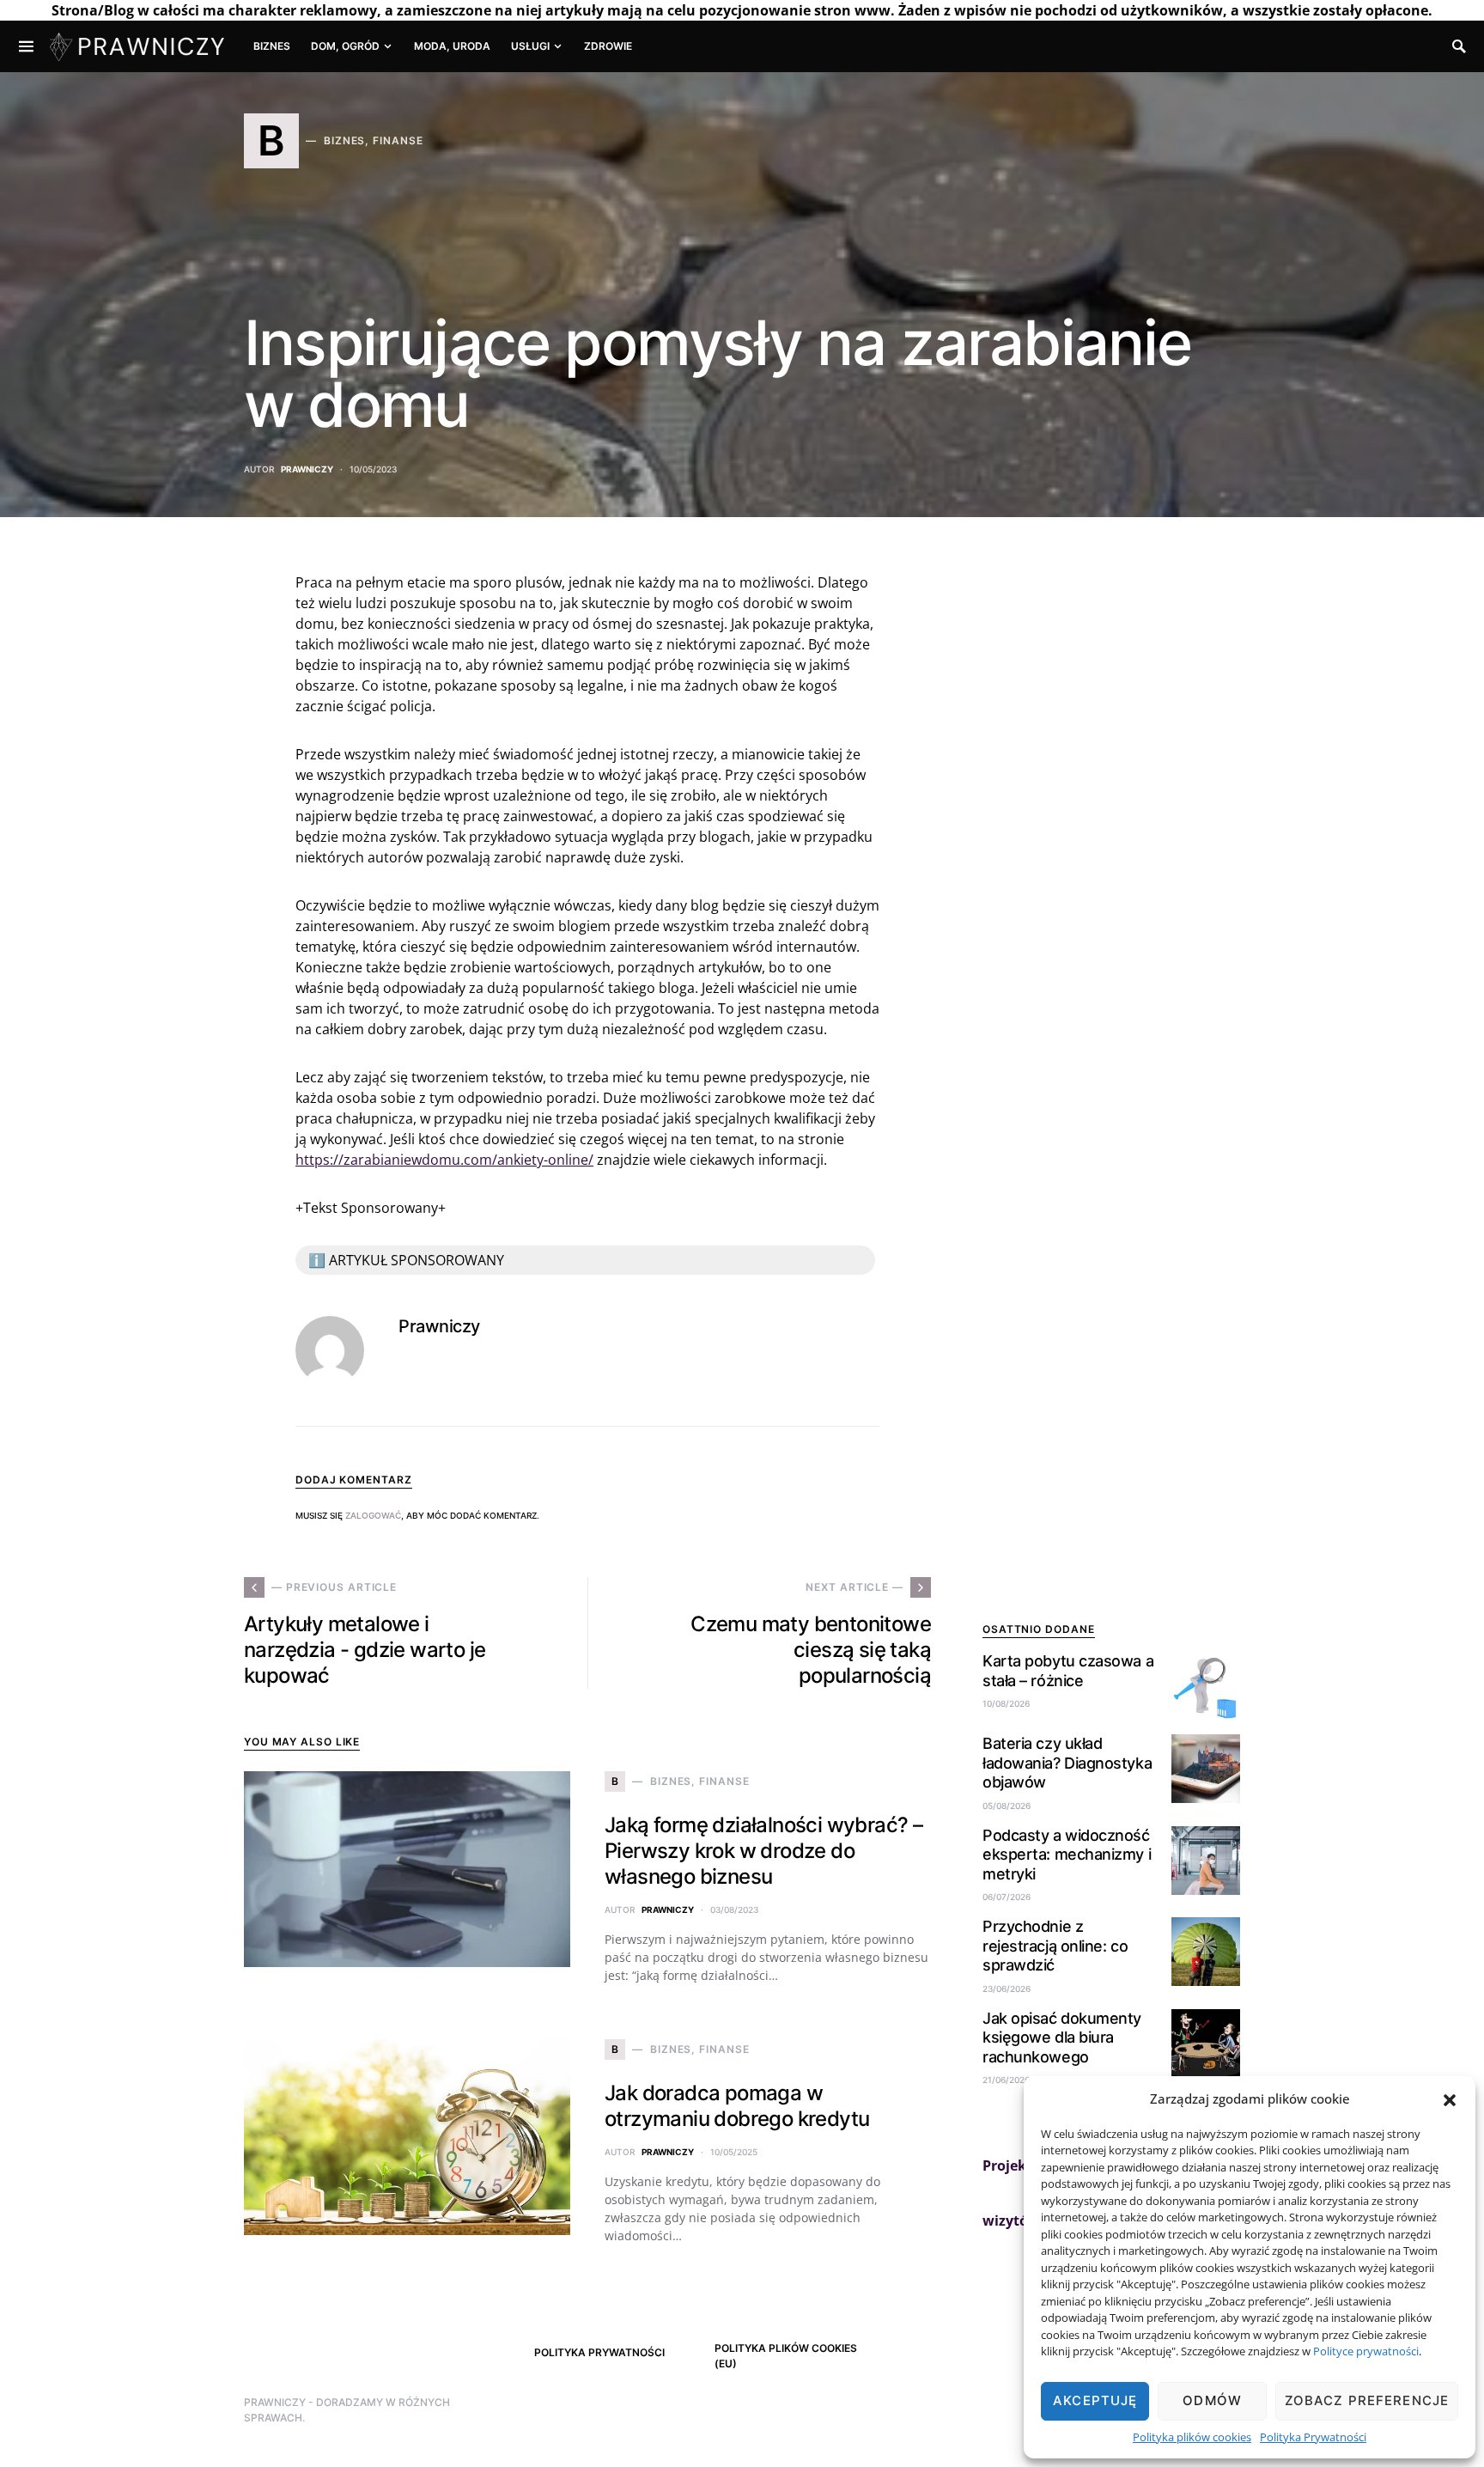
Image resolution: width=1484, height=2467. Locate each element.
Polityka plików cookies (1192, 2437)
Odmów (1212, 2400)
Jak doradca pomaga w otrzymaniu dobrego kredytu (737, 2106)
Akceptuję (1095, 2400)
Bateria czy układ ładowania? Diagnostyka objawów (1067, 1763)
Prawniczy (307, 469)
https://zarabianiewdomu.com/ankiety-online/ (444, 1160)
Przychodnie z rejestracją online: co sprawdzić (1055, 1946)
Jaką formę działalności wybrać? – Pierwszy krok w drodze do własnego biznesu (763, 1851)
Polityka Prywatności (1313, 2437)
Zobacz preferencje (1367, 2400)
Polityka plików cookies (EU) (786, 2356)
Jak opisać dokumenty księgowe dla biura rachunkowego (1062, 2038)
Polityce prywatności (1366, 2351)
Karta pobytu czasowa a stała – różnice (1068, 1671)
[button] (1450, 2098)
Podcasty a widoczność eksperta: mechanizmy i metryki (1067, 1855)
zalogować (373, 1515)
